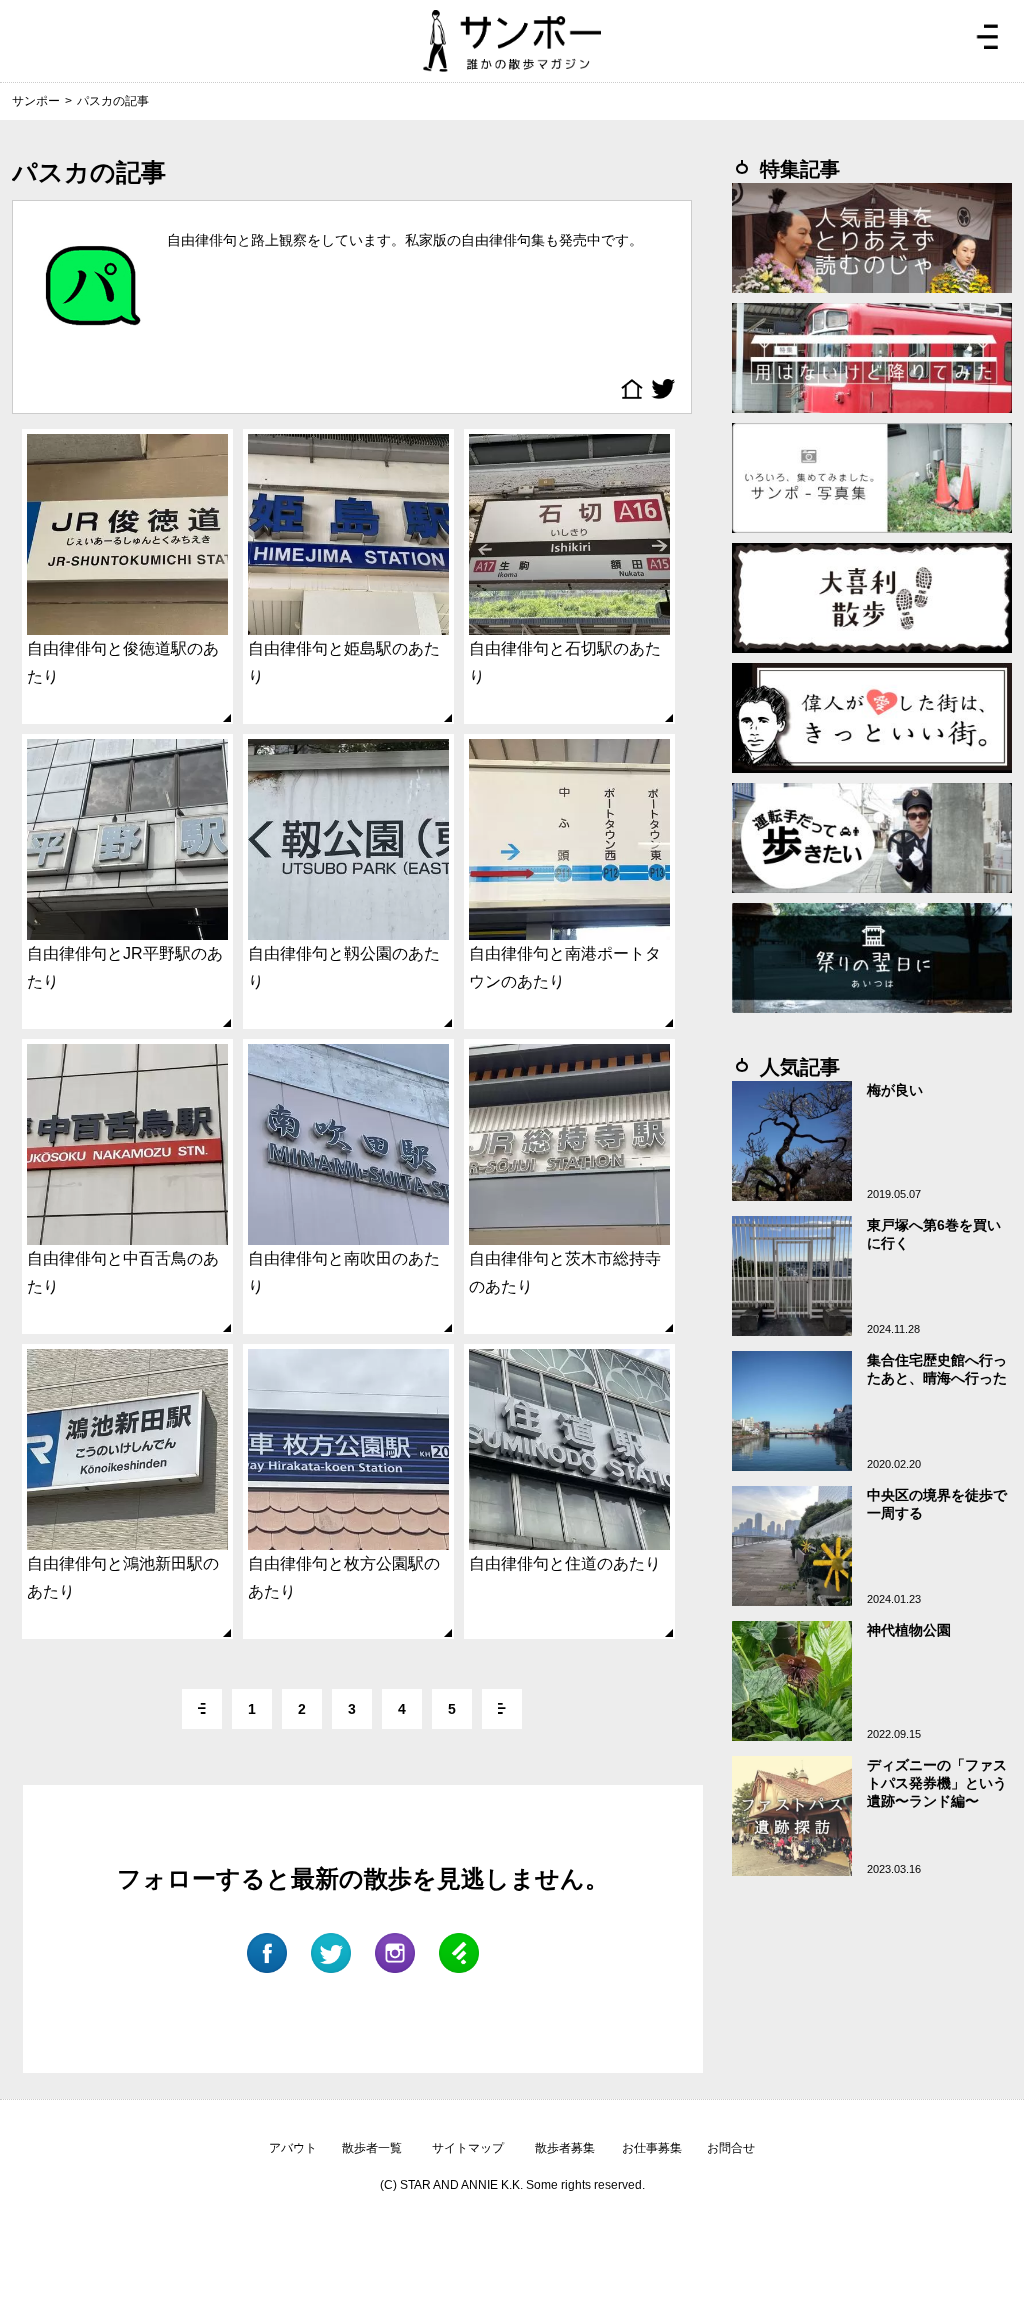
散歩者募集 (565, 2148)
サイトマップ (468, 2148)
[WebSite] (636, 389)
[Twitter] (666, 389)
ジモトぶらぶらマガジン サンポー (512, 41)
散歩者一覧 (372, 2148)
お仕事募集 (652, 2148)
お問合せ (731, 2148)
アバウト (293, 2148)
